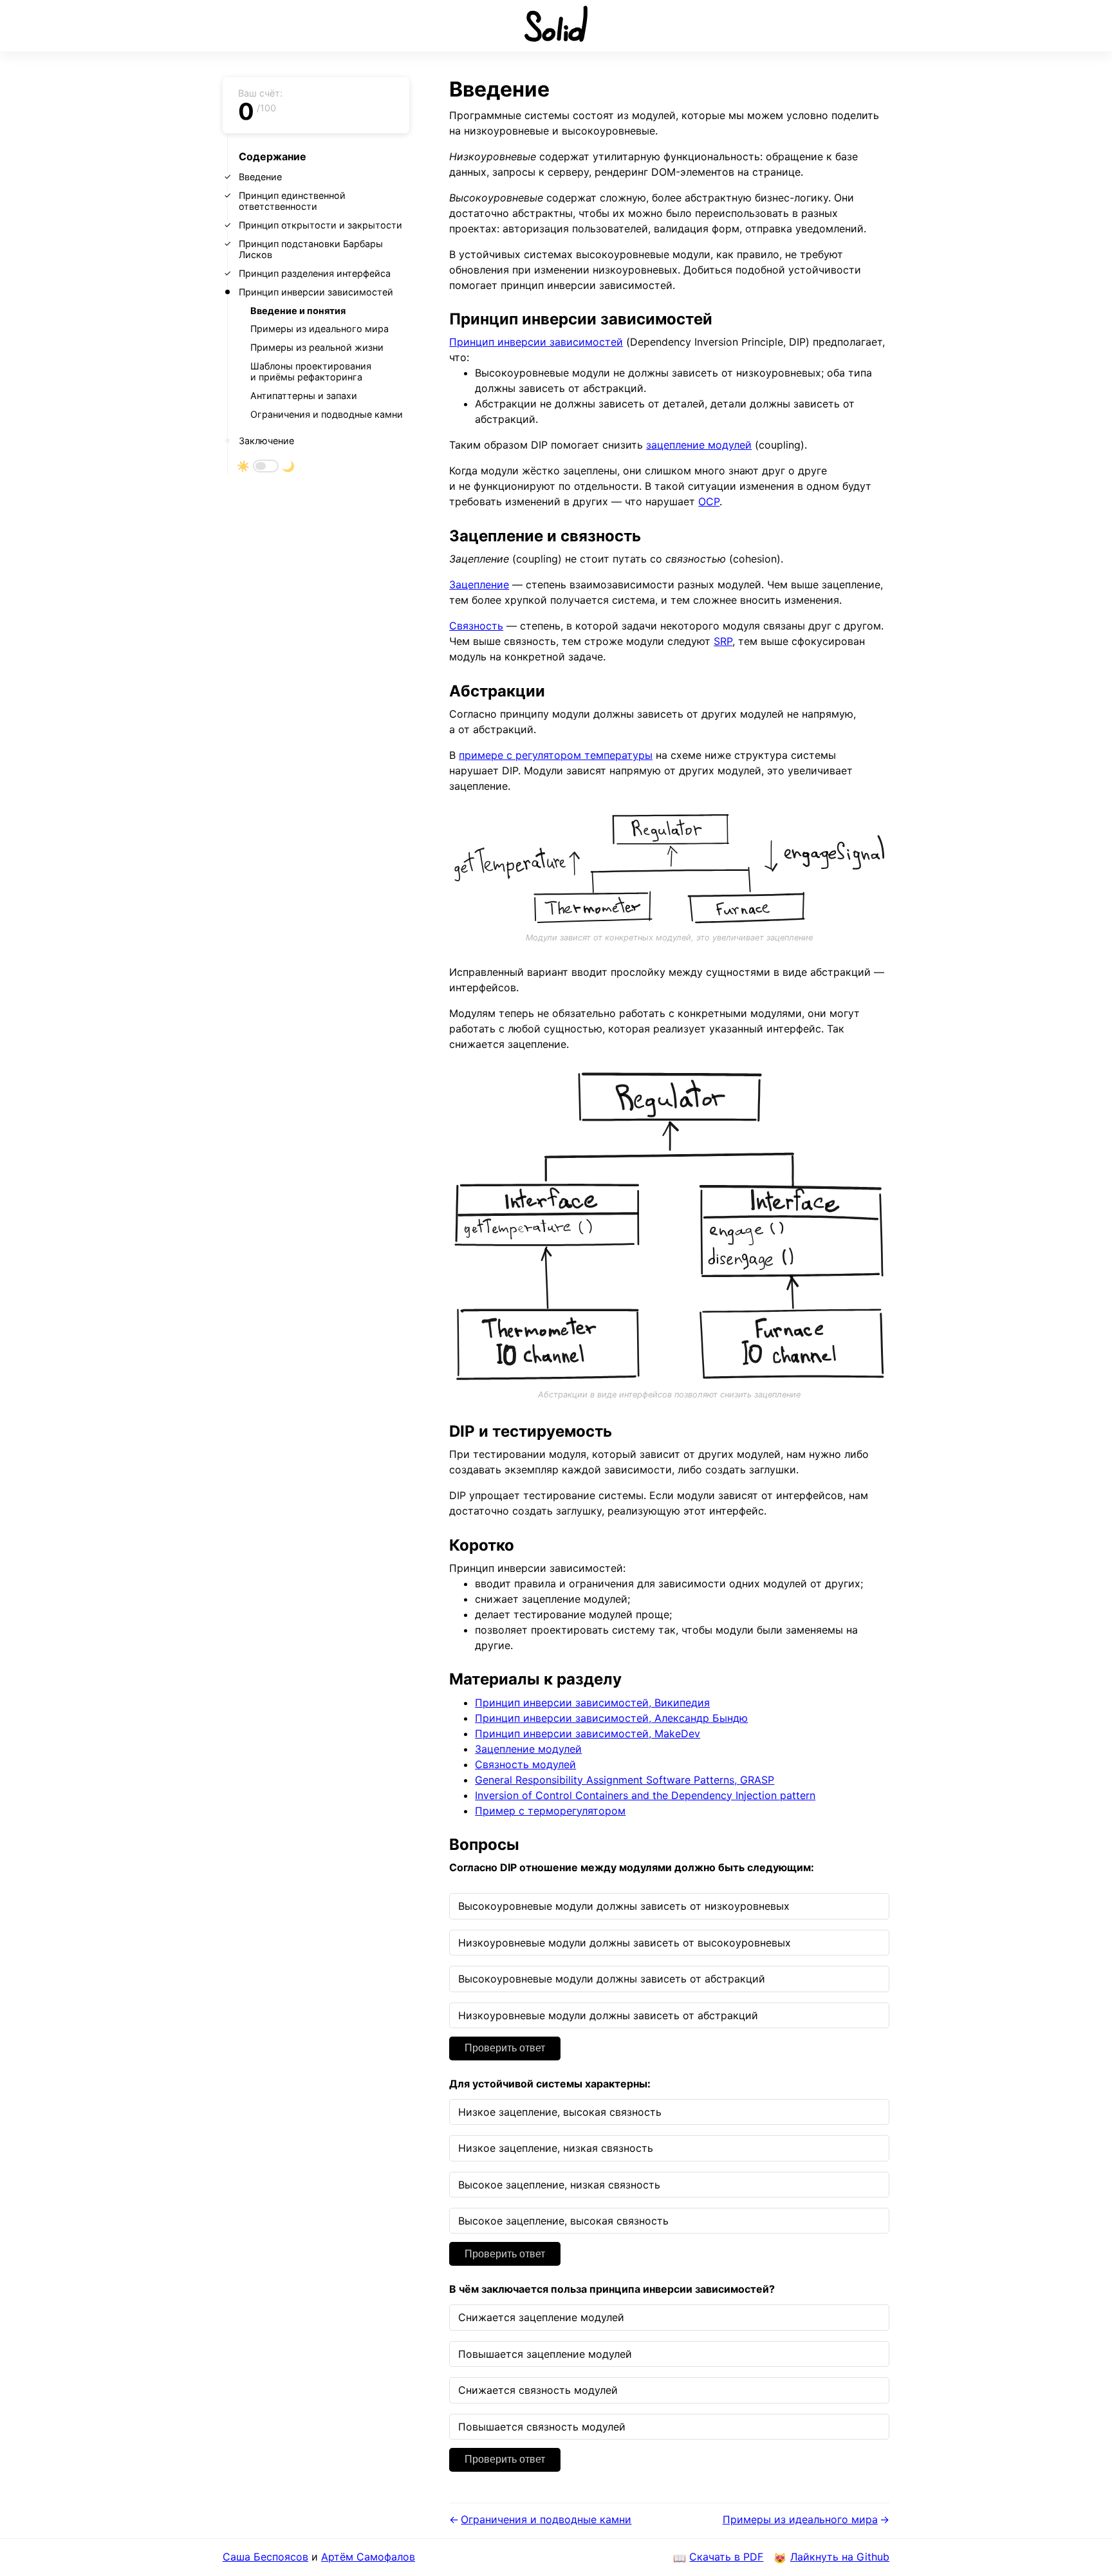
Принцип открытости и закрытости (320, 225)
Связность (476, 626)
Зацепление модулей (528, 1749)
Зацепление (479, 584)
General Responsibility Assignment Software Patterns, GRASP (625, 1780)
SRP (723, 641)
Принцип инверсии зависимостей (316, 292)
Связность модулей (525, 1764)
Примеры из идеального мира (320, 329)
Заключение (266, 441)
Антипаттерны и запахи (304, 396)
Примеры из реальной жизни (317, 347)
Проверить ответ (505, 2048)
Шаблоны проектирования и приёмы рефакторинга (311, 371)
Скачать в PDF (726, 2557)
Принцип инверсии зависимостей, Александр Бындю (611, 1718)
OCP (709, 501)
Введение (260, 177)
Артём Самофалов (368, 2557)
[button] (266, 466)
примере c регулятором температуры (556, 755)
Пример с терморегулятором (550, 1811)
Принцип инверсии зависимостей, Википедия (592, 1703)
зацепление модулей (699, 445)
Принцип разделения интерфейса (315, 273)
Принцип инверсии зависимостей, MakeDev (588, 1733)
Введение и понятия (298, 311)
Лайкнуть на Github (840, 2557)
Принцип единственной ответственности (292, 201)
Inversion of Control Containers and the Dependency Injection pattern (645, 1795)
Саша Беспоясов (265, 2557)
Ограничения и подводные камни (327, 414)
